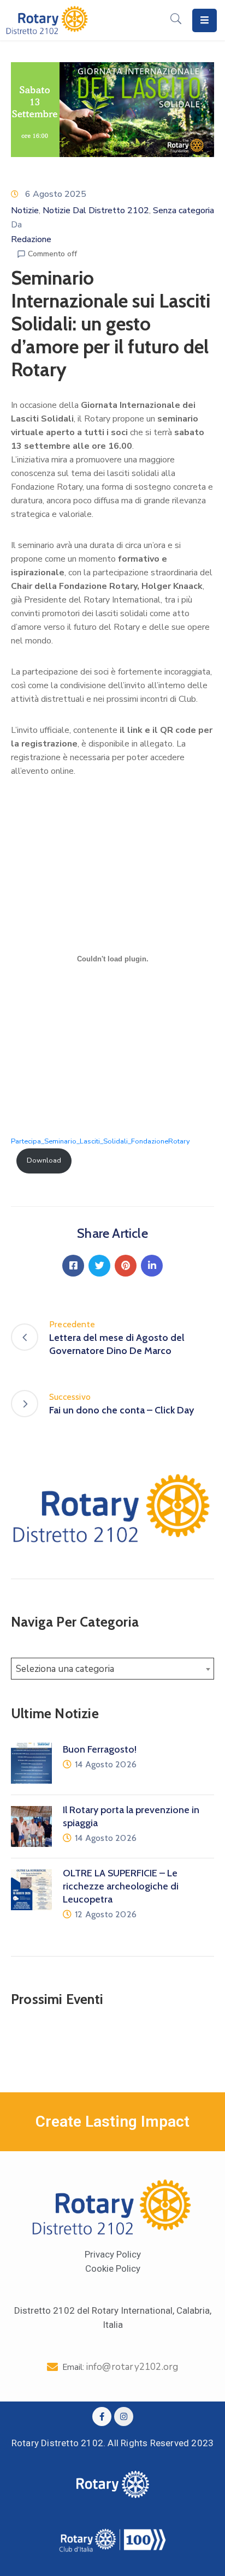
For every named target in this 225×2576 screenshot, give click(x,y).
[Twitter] (99, 1266)
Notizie (25, 210)
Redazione (31, 239)
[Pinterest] (126, 1266)
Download (44, 1160)
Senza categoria (183, 210)
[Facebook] (73, 1266)
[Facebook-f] (102, 2416)
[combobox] (112, 1669)
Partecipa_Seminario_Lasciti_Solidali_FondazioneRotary (100, 1141)
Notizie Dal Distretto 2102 (96, 210)
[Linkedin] (152, 1266)
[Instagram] (124, 2416)
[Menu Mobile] (205, 20)
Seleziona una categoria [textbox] (65, 1669)
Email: (120, 2367)
